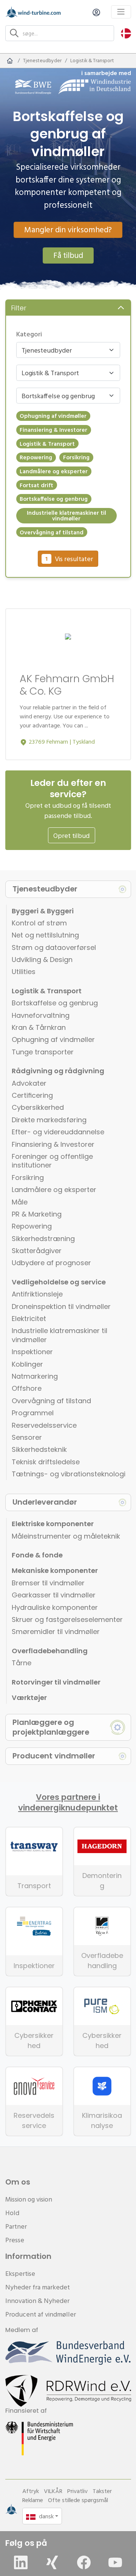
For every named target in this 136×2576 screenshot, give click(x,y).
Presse (15, 2240)
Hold (12, 2213)
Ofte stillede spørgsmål (78, 2500)
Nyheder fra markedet (38, 2287)
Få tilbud (68, 255)
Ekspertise (20, 2273)
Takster (102, 2491)
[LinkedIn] (21, 2562)
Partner (16, 2226)
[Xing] (52, 2562)
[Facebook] (84, 2562)
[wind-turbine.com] (10, 61)
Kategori (29, 334)
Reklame (33, 2500)
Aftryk (31, 2491)
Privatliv (77, 2491)
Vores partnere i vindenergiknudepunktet (68, 1803)
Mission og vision (29, 2199)
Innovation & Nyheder (37, 2301)
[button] (126, 33)
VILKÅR (53, 2491)
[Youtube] (115, 2562)
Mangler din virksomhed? (68, 229)
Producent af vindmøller (41, 2314)
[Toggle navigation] (121, 12)
